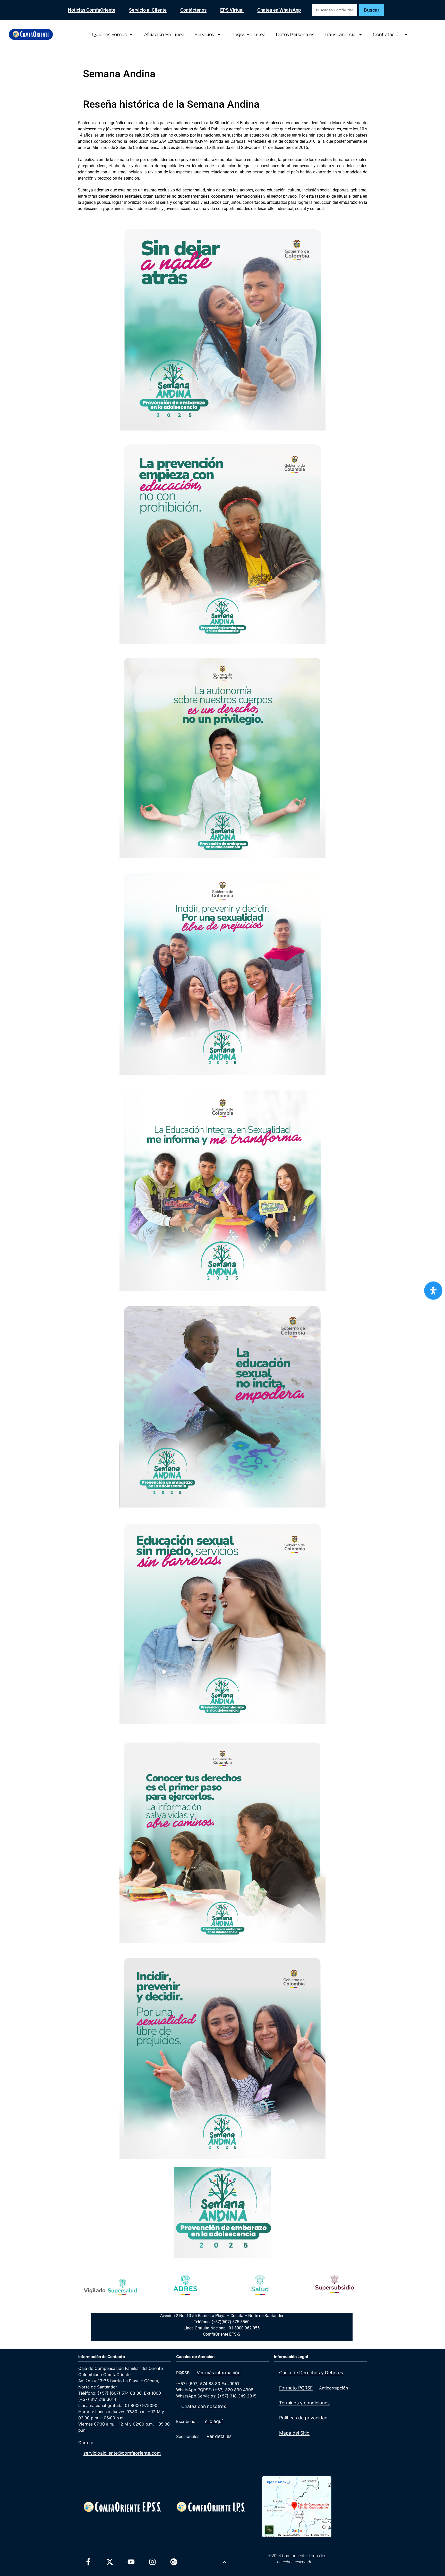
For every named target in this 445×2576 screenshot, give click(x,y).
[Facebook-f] (88, 2562)
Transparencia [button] (340, 34)
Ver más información (219, 2373)
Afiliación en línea (164, 34)
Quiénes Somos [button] (109, 34)
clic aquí (214, 2421)
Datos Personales (295, 34)
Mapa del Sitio (294, 2433)
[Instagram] (152, 2562)
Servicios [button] (204, 34)
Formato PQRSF (296, 2388)
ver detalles (219, 2436)
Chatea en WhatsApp (279, 10)
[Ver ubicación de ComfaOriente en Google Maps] (297, 2507)
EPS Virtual (232, 10)
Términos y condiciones (304, 2403)
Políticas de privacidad (303, 2418)
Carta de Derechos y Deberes (311, 2373)
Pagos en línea (248, 34)
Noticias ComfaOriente (92, 10)
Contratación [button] (387, 34)
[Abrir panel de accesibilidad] (433, 1291)
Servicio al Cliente (148, 10)
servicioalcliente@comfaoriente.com (122, 2453)
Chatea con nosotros (204, 2406)
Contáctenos (193, 10)
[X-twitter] (110, 2562)
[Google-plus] (174, 2562)
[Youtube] (131, 2562)
